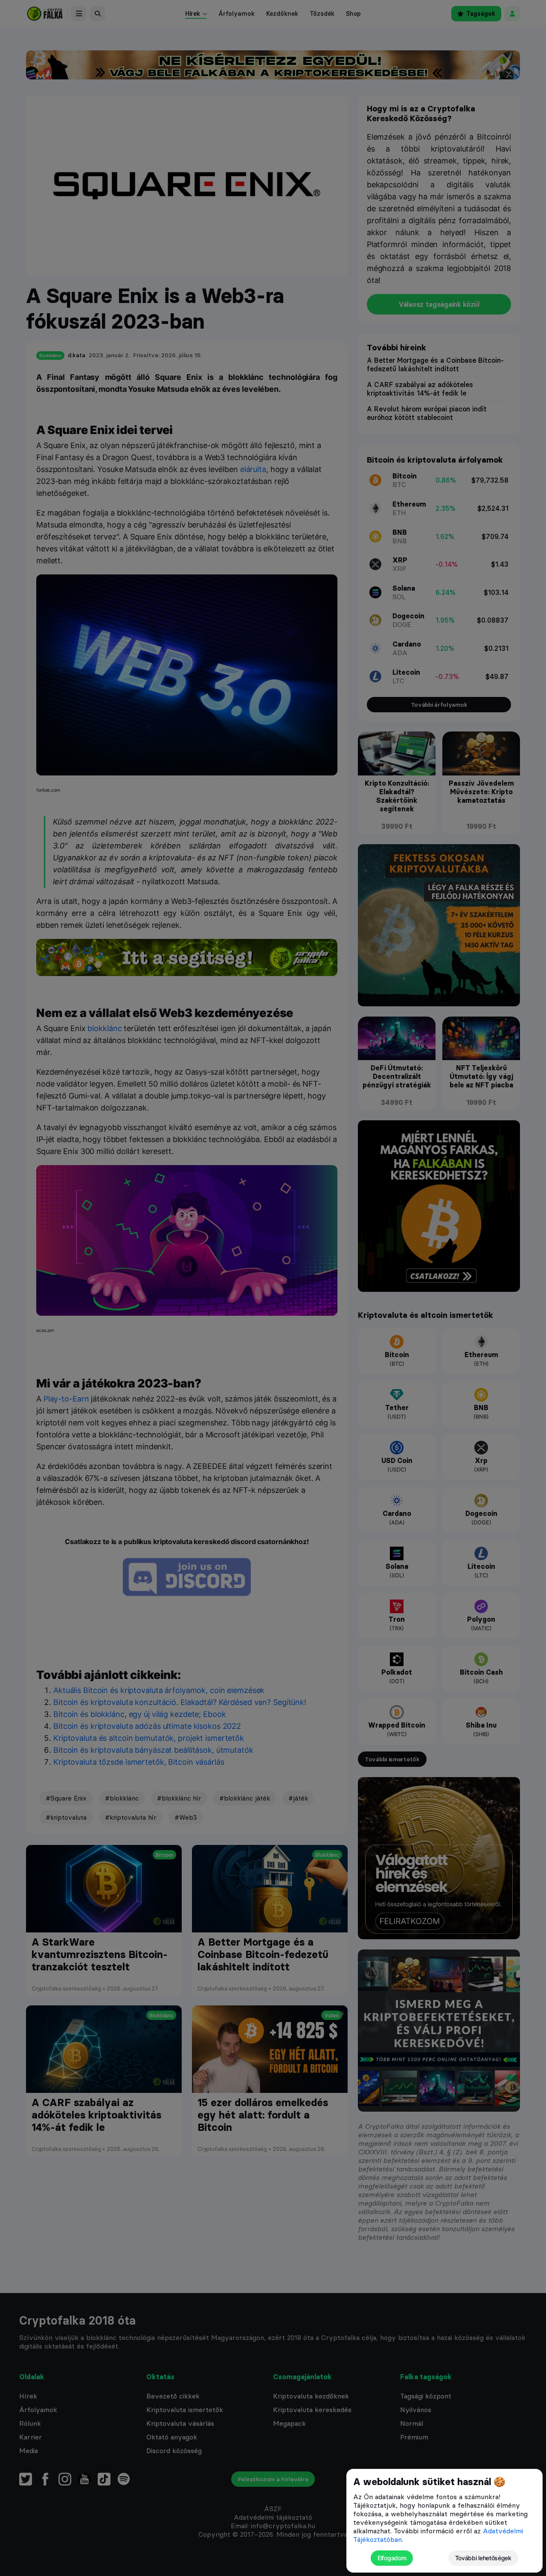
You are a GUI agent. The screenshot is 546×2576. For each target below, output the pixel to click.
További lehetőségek (483, 2558)
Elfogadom (392, 2558)
